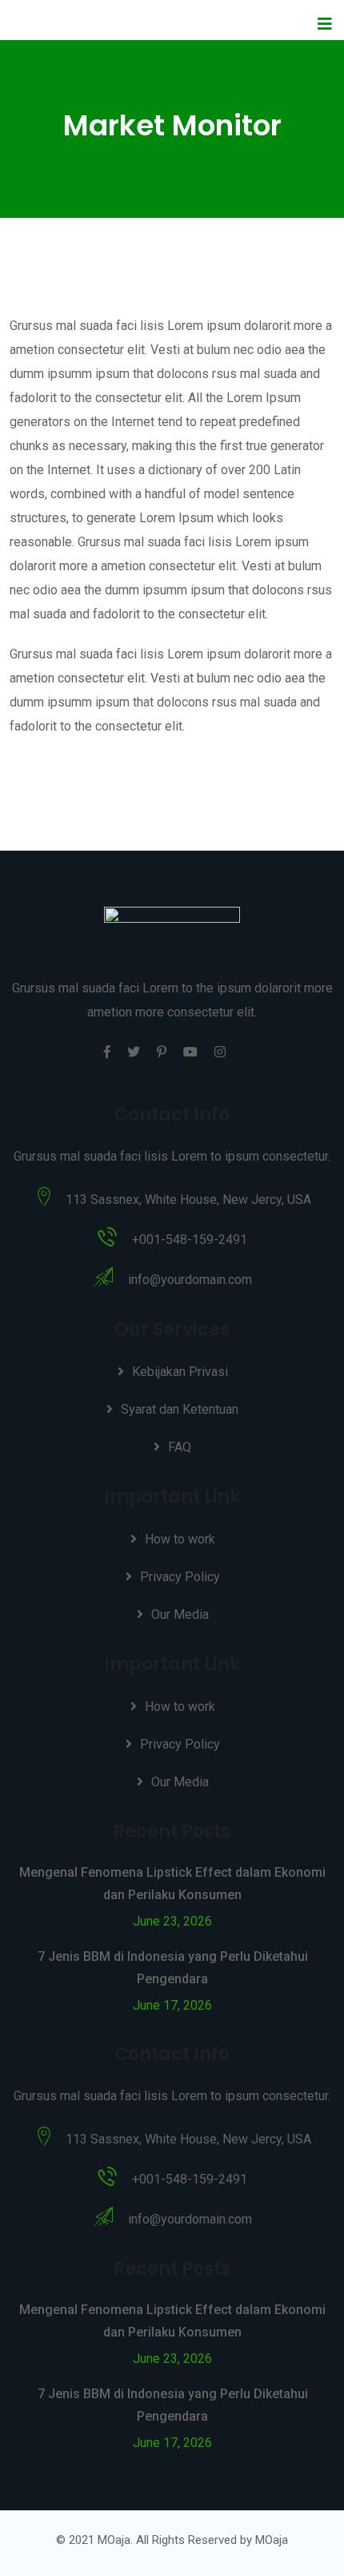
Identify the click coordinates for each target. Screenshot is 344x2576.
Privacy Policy (180, 1577)
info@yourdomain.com (190, 1280)
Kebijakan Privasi (180, 1372)
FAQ (180, 1447)
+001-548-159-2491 (190, 1240)
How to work (180, 1539)
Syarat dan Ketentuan (180, 1409)
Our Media (180, 1614)
